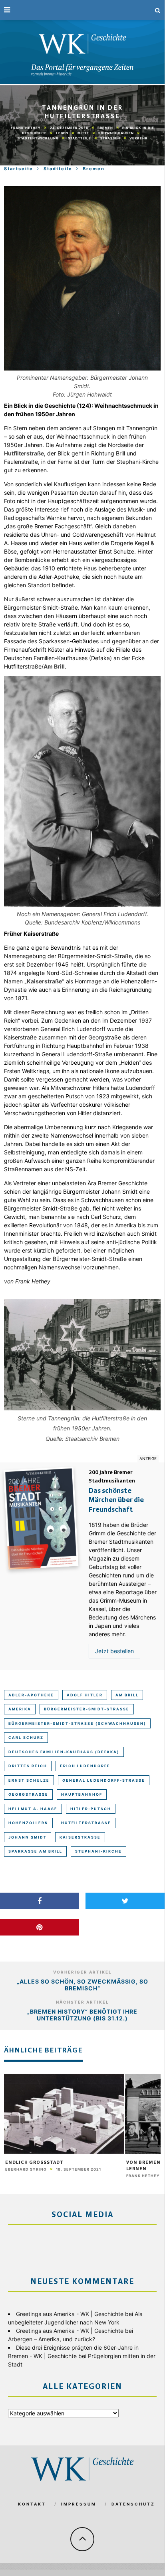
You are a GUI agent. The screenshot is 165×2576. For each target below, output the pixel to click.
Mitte (83, 133)
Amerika (20, 1709)
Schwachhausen (116, 133)
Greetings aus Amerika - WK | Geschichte (70, 2314)
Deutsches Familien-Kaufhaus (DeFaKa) (64, 1752)
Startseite (19, 169)
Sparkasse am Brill (35, 1851)
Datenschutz (133, 2504)
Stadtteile (80, 138)
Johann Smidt (28, 1837)
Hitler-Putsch (91, 1809)
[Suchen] (158, 10)
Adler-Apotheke (31, 1695)
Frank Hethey (26, 128)
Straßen (110, 138)
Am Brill (127, 1695)
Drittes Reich (28, 1766)
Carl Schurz (26, 1737)
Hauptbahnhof (82, 1794)
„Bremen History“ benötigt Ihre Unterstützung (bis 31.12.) (82, 2015)
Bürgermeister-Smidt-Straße (87, 1709)
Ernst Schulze (29, 1780)
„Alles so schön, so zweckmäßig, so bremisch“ (82, 1985)
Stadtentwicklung (38, 138)
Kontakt (32, 2504)
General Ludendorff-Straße (104, 1780)
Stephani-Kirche (98, 1851)
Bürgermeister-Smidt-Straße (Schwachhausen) (77, 1723)
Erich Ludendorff (85, 1766)
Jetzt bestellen (114, 1651)
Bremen (105, 128)
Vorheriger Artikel (82, 1972)
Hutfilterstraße (86, 1823)
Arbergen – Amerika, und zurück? (52, 2339)
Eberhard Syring (26, 2169)
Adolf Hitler (85, 1695)
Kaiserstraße (80, 1837)
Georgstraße (28, 1794)
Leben (62, 133)
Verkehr (138, 138)
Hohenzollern (28, 1823)
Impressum (79, 2504)
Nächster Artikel (82, 2002)
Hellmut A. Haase (33, 1809)
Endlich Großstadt (34, 2163)
